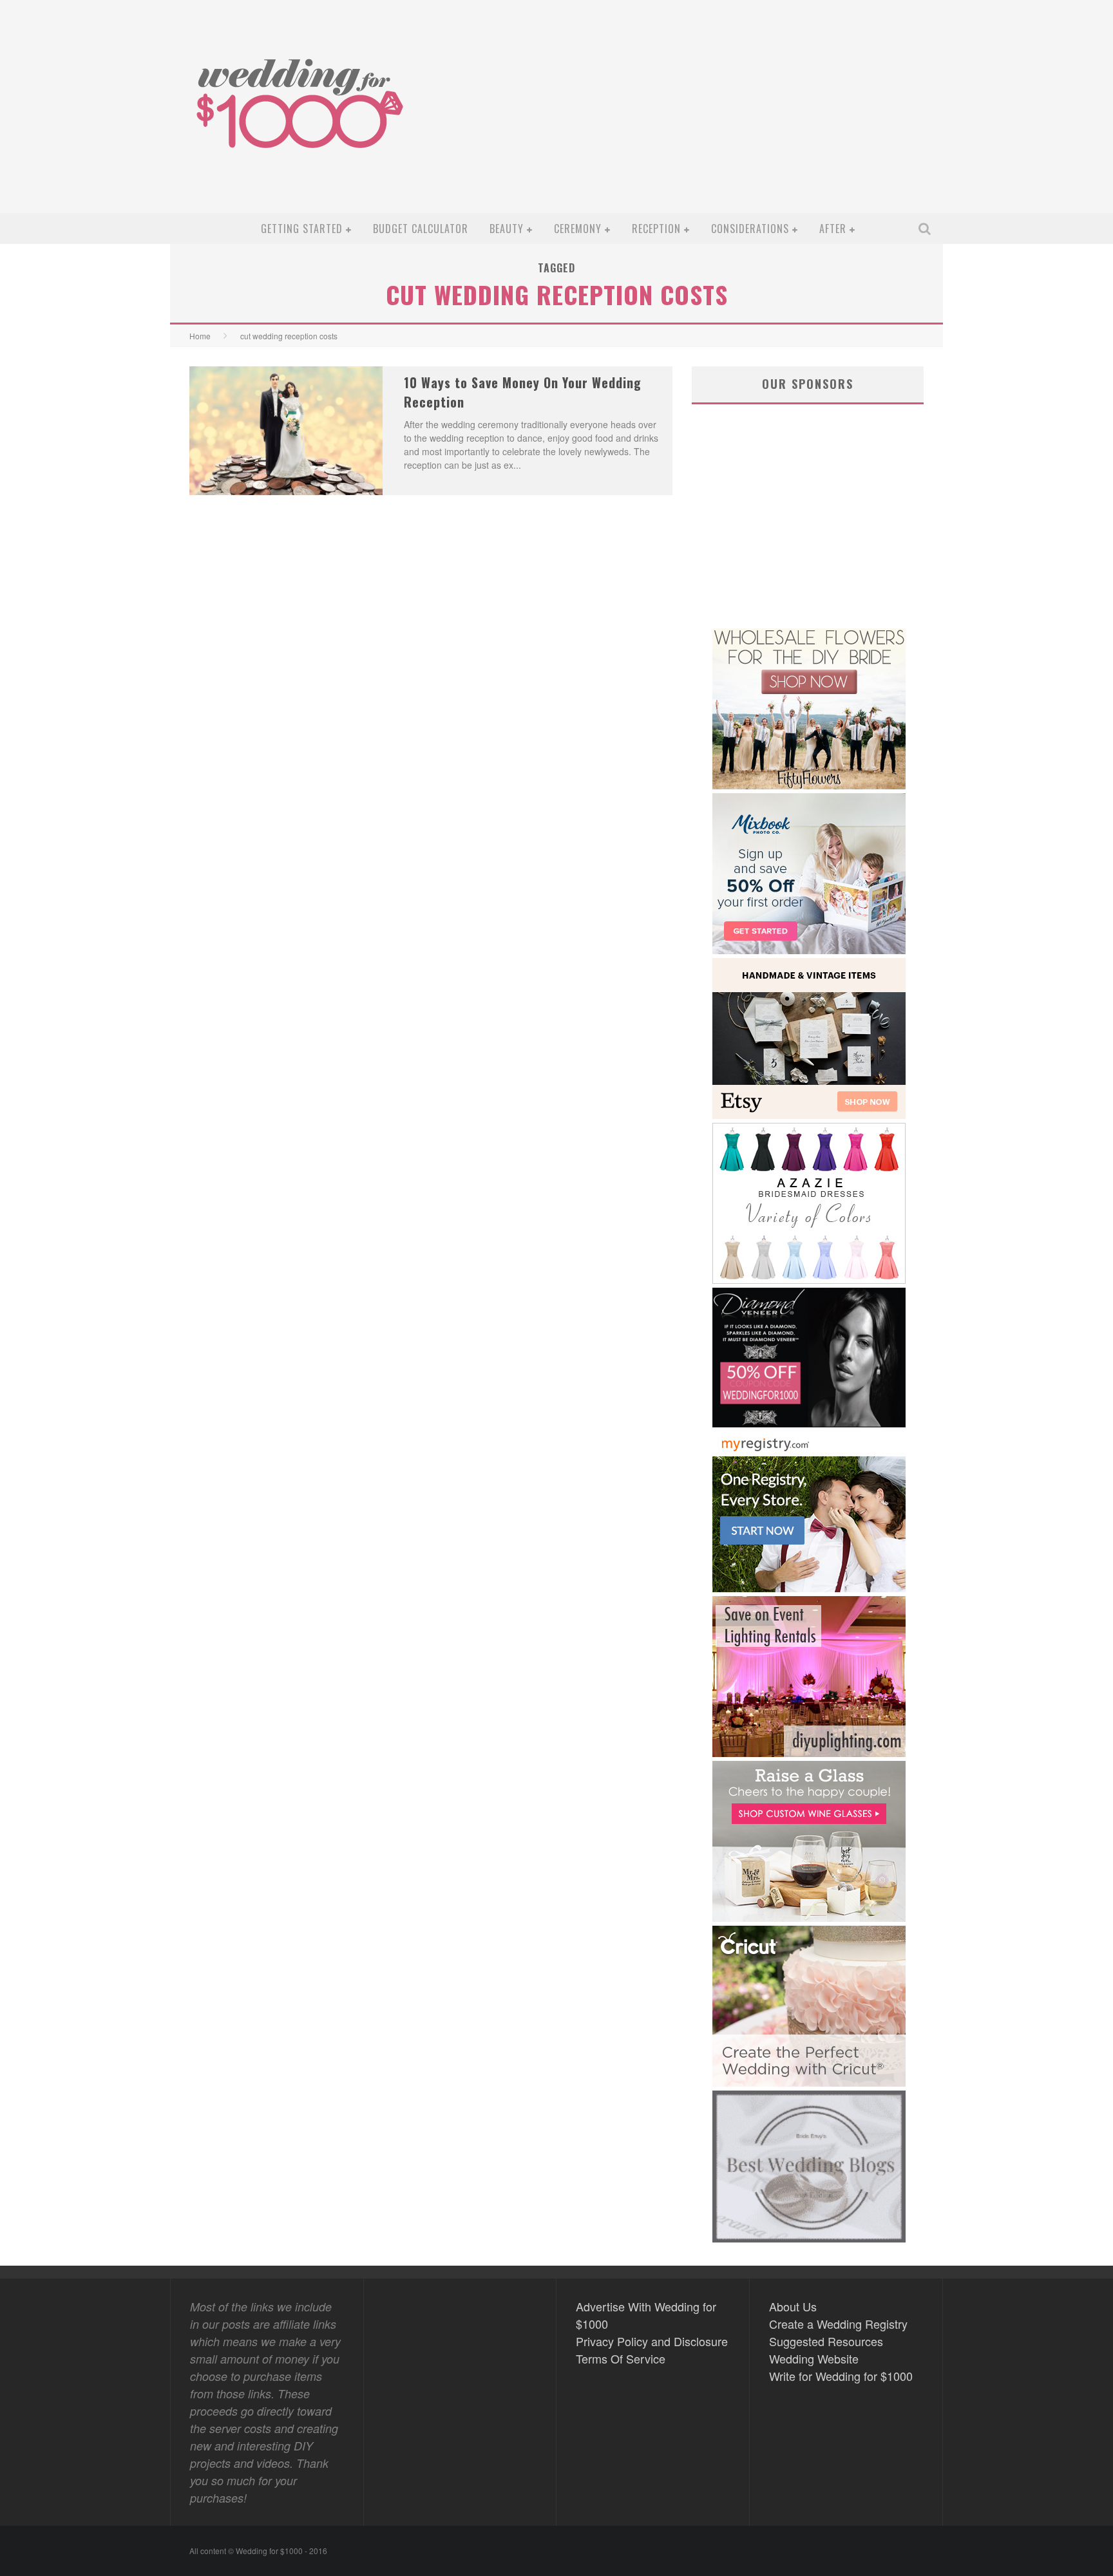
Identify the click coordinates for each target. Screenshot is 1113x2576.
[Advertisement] (702, 117)
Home (200, 336)
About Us (793, 2306)
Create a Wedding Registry (838, 2324)
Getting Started (302, 229)
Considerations (750, 229)
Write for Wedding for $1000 (841, 2376)
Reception (656, 229)
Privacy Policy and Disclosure (652, 2341)
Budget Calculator (421, 229)
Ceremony (578, 229)
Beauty (507, 229)
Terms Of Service (621, 2358)
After (833, 229)
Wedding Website (814, 2358)
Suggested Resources (826, 2341)
